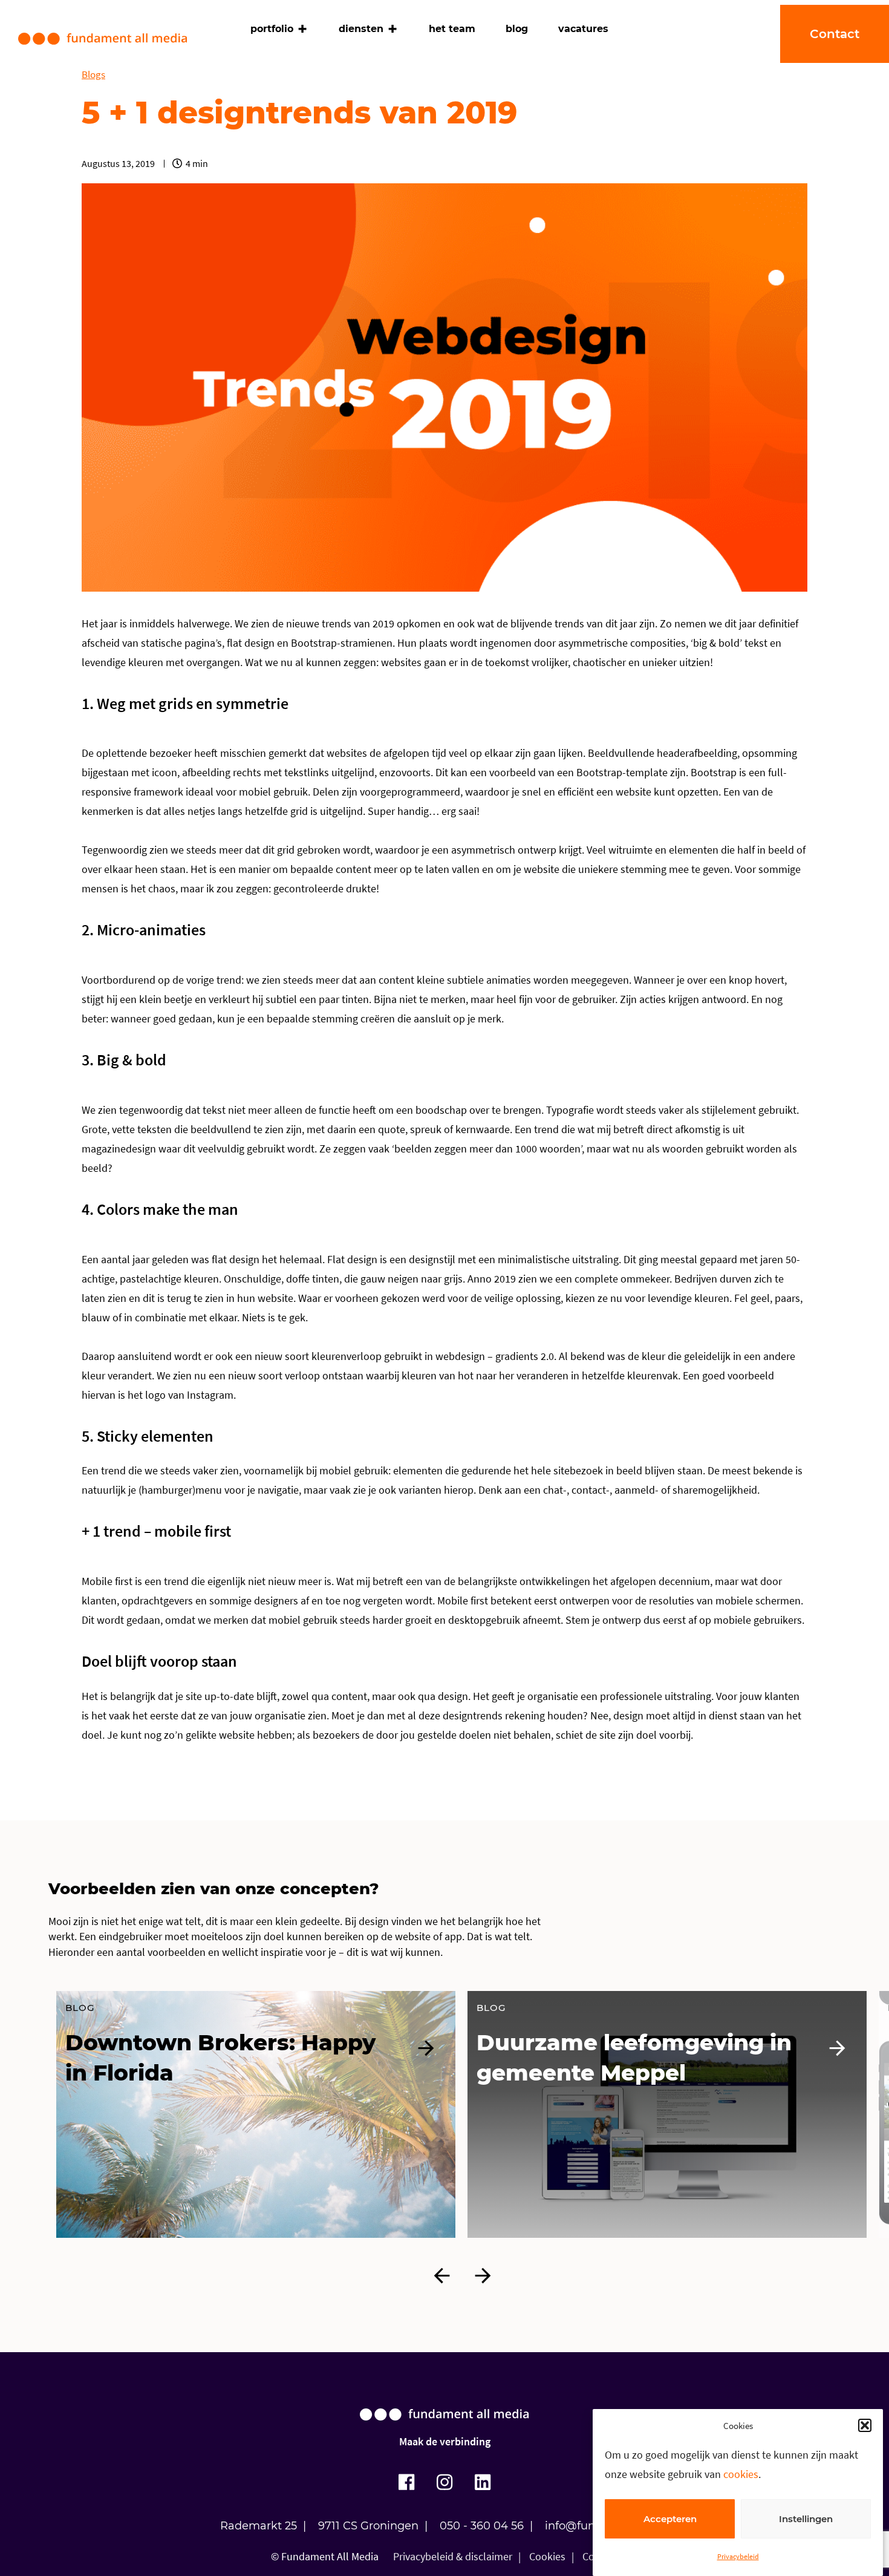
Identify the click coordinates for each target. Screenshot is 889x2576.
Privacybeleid (738, 2556)
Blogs (93, 74)
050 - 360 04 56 (482, 2526)
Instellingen (806, 2519)
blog (517, 29)
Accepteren (670, 2519)
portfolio (272, 29)
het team (452, 29)
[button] (865, 2425)
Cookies (547, 2556)
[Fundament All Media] (444, 2426)
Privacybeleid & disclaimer (453, 2556)
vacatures (583, 29)
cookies (741, 2474)
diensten (361, 29)
